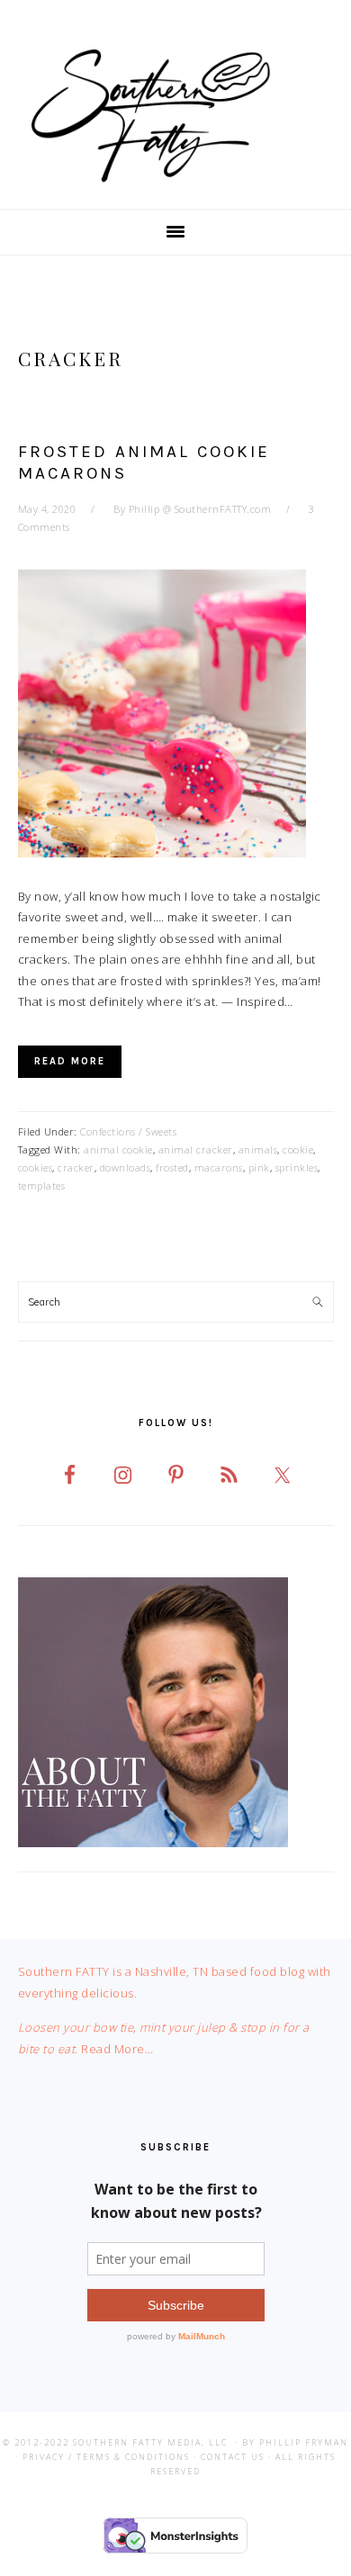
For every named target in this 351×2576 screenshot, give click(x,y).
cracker (76, 1167)
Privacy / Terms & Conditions (106, 2457)
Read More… (117, 2049)
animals (258, 1149)
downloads (126, 1167)
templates (42, 1185)
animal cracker (196, 1149)
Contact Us (233, 2457)
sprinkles (297, 1167)
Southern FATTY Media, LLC (150, 2442)
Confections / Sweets (128, 1131)
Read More (70, 1061)
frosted (172, 1167)
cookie (298, 1149)
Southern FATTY (175, 116)
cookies (36, 1167)
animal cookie (118, 1149)
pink (259, 1167)
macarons (219, 1167)
